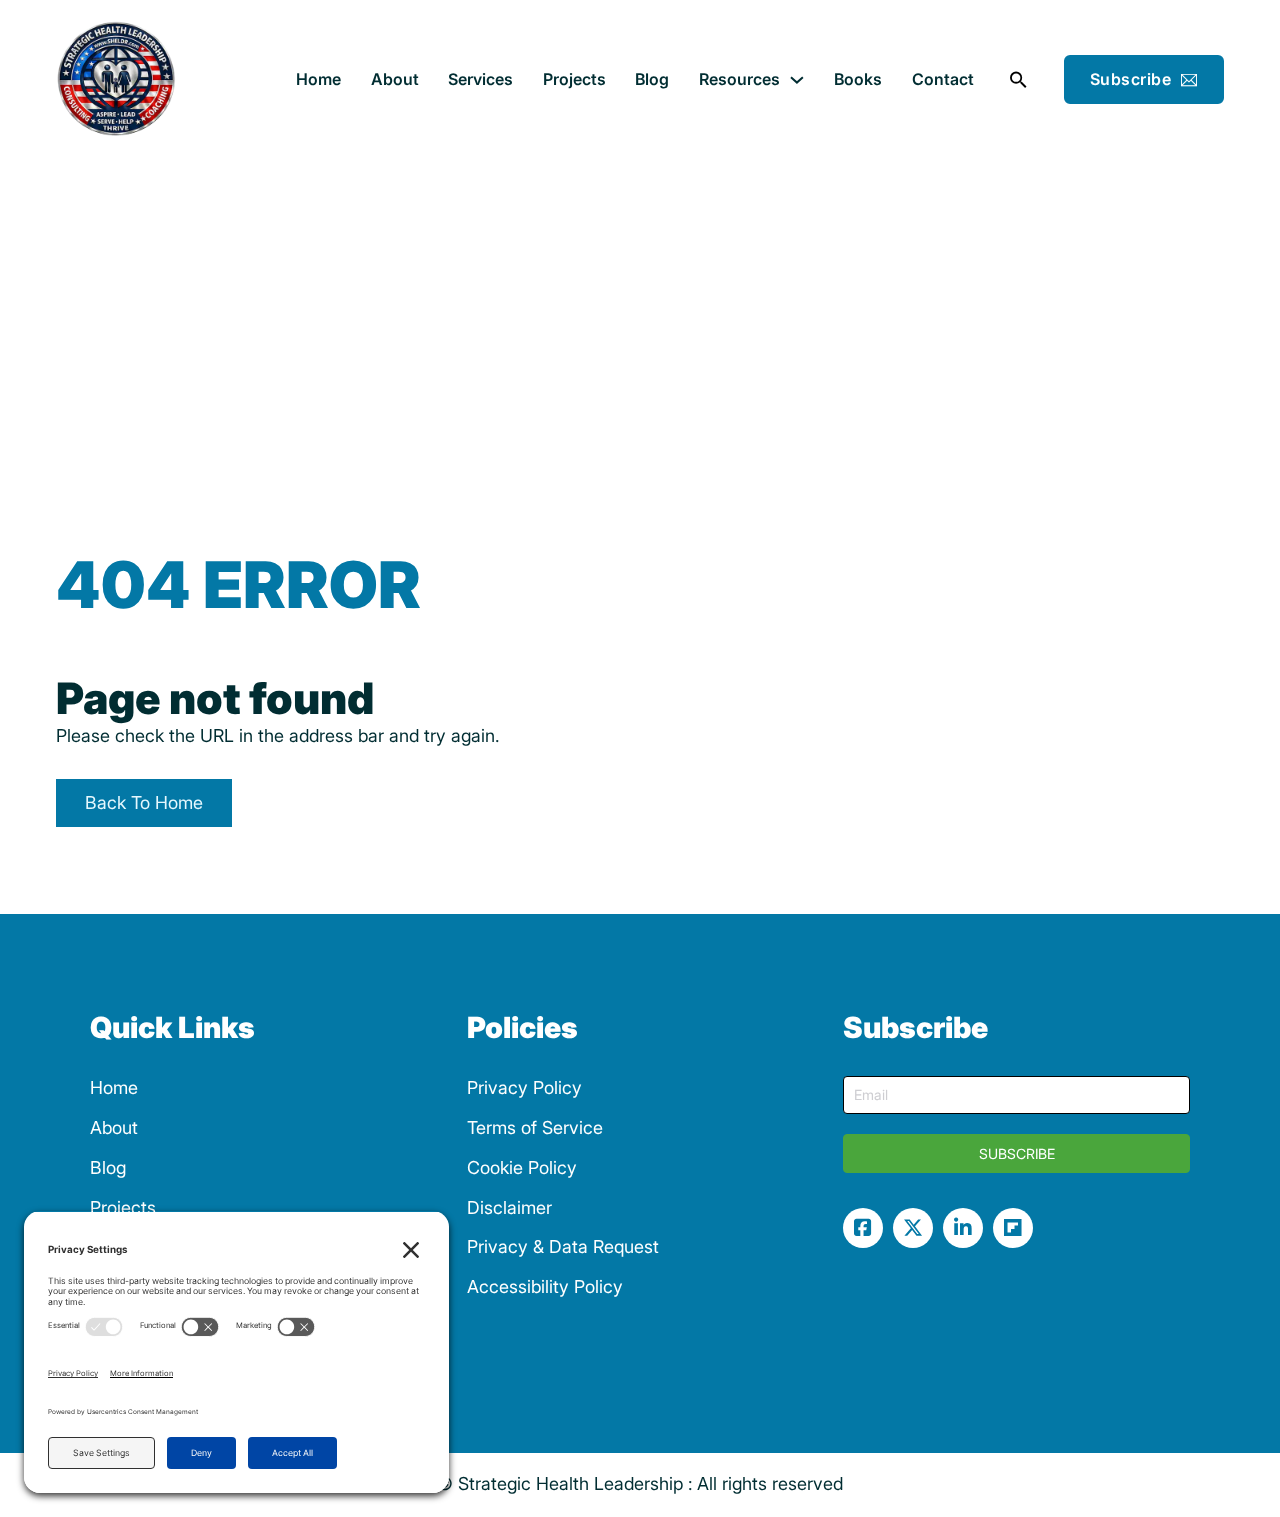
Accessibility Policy (545, 1286)
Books (858, 79)
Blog (652, 79)
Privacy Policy (524, 1087)
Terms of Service (535, 1127)
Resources (739, 79)
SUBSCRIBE (1017, 1153)
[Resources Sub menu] (797, 80)
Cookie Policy (522, 1167)
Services (480, 79)
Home (318, 79)
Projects (574, 79)
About (395, 79)
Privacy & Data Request (563, 1246)
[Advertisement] (640, 310)
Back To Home (144, 802)
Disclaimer (509, 1207)
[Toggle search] (1019, 80)
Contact (943, 79)
